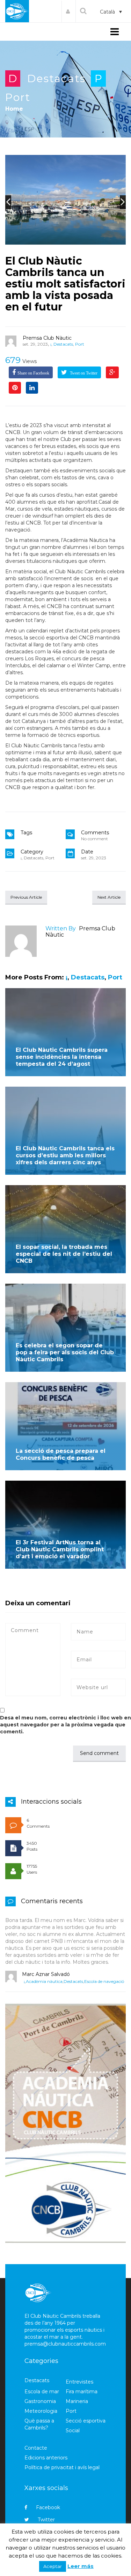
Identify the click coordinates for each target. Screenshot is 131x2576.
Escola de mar (42, 2392)
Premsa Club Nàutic (47, 338)
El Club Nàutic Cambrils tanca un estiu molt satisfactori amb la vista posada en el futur (65, 284)
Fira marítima (82, 2392)
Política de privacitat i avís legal (62, 2467)
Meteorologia (41, 2411)
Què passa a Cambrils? (39, 2424)
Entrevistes (79, 2382)
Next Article (109, 897)
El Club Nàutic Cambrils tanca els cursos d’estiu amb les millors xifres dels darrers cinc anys (65, 1155)
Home (14, 109)
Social (73, 2431)
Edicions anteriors (46, 2458)
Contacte (36, 2448)
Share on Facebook (33, 373)
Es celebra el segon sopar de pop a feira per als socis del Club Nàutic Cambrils (65, 1352)
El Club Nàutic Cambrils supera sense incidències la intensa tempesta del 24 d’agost (62, 1057)
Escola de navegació (104, 1981)
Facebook (48, 2507)
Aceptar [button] (53, 2566)
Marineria (77, 2401)
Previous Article (26, 897)
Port (18, 97)
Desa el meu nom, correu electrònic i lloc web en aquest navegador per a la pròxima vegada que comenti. (65, 1725)
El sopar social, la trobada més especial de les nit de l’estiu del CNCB (64, 1254)
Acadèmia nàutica (44, 1981)
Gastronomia (40, 2401)
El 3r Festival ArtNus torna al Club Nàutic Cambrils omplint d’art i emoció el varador (60, 1549)
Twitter (46, 2520)
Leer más (81, 2566)
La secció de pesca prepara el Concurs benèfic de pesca (61, 1454)
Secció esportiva (86, 2421)
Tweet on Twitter (83, 373)
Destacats (56, 78)
